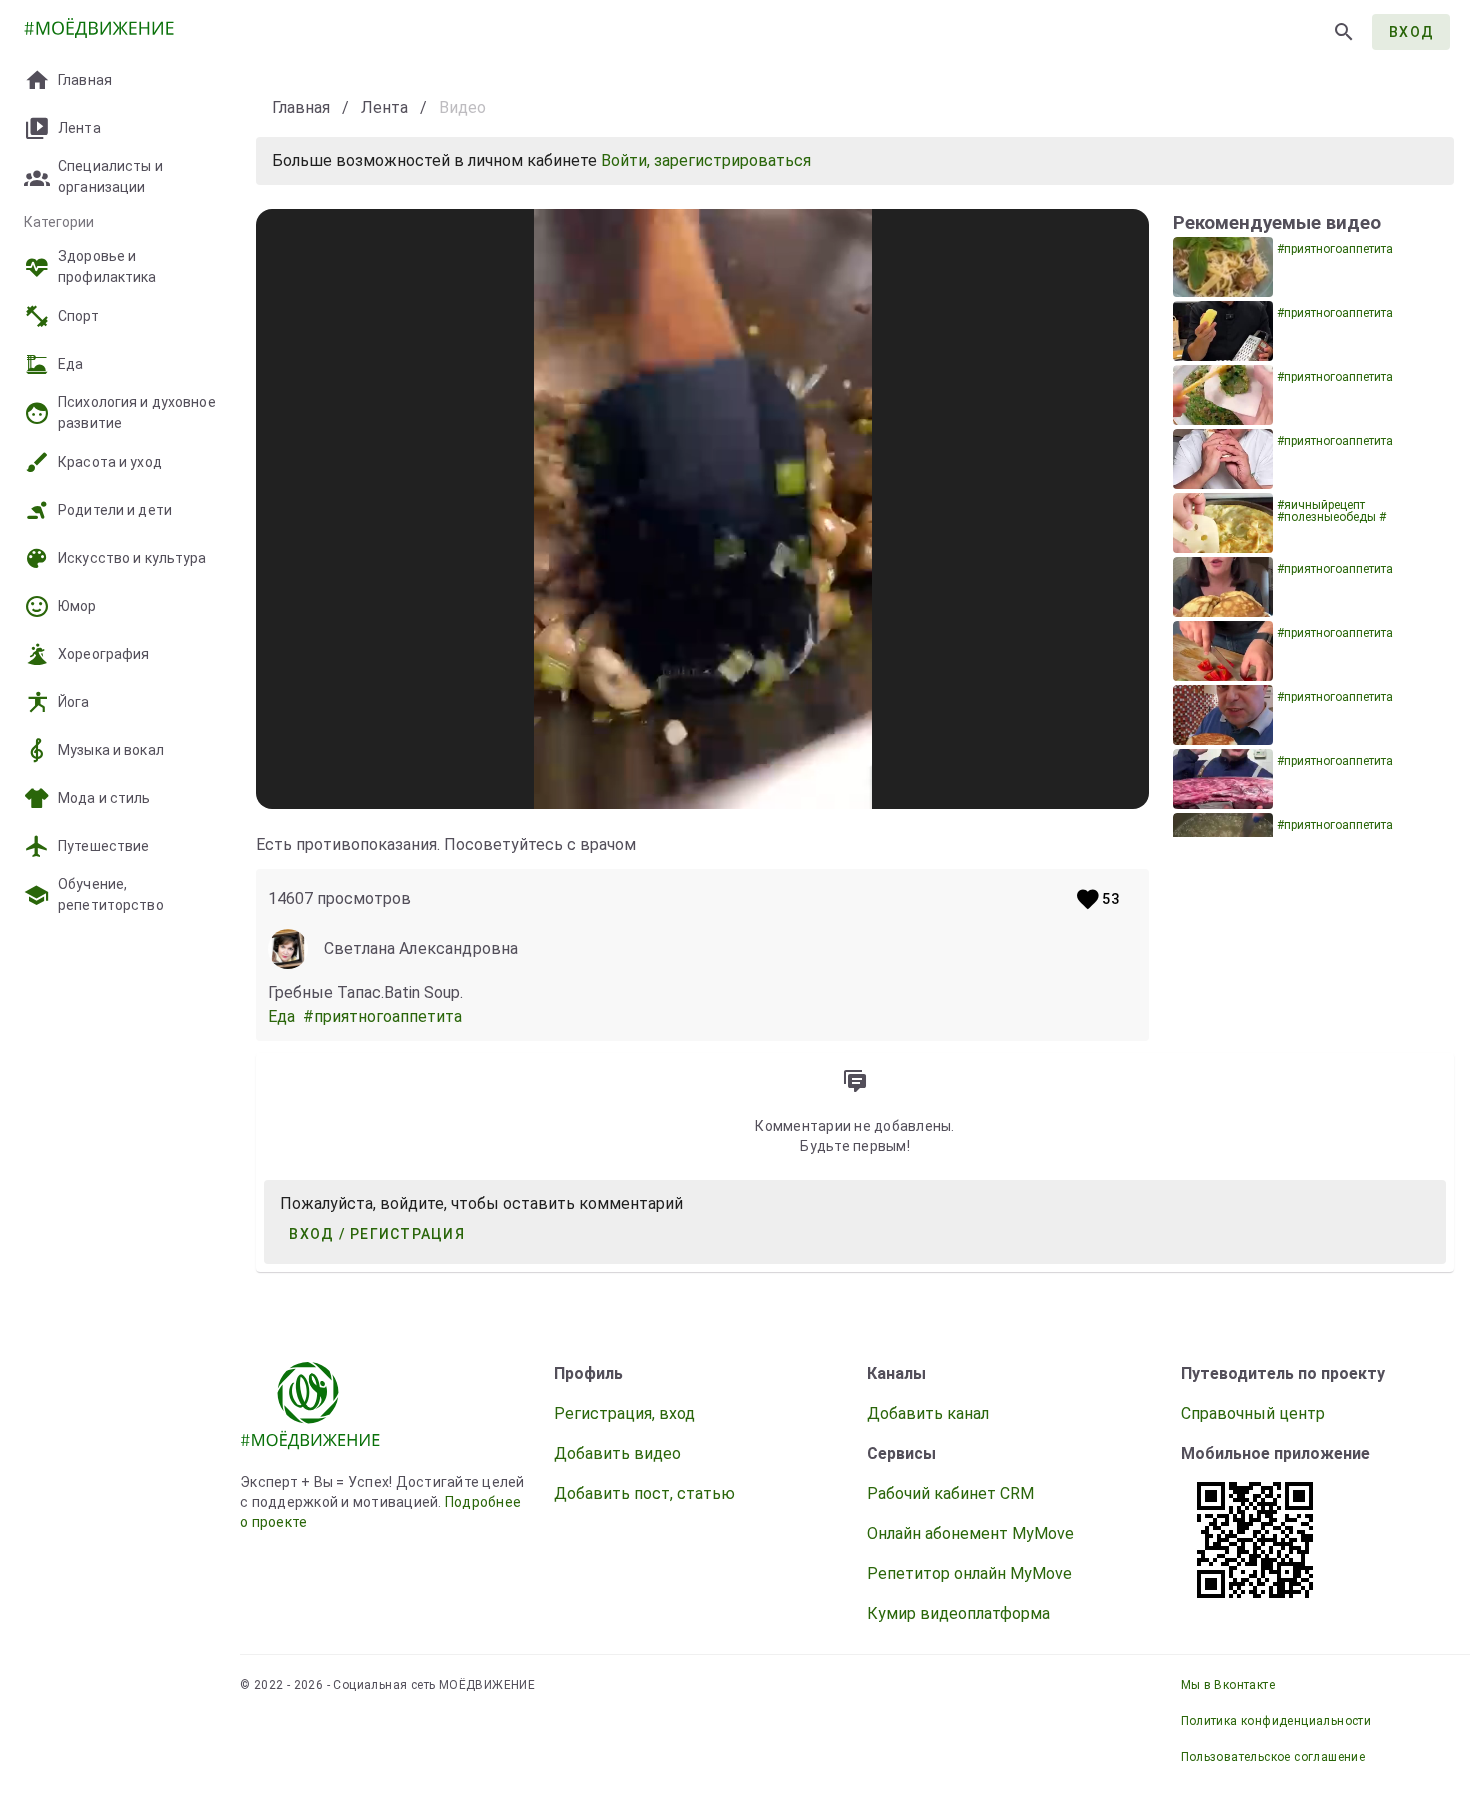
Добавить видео (617, 1453)
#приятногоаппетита (384, 1016)
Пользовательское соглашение (1273, 1757)
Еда (285, 1016)
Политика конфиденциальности (1276, 1721)
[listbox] (120, 464)
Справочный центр (1253, 1413)
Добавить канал (928, 1413)
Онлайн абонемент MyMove (970, 1533)
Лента (384, 107)
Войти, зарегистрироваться (706, 160)
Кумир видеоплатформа (958, 1613)
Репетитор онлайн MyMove (969, 1573)
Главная (301, 107)
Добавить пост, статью (644, 1493)
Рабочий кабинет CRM (950, 1493)
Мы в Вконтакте (1228, 1685)
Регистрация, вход (624, 1413)
